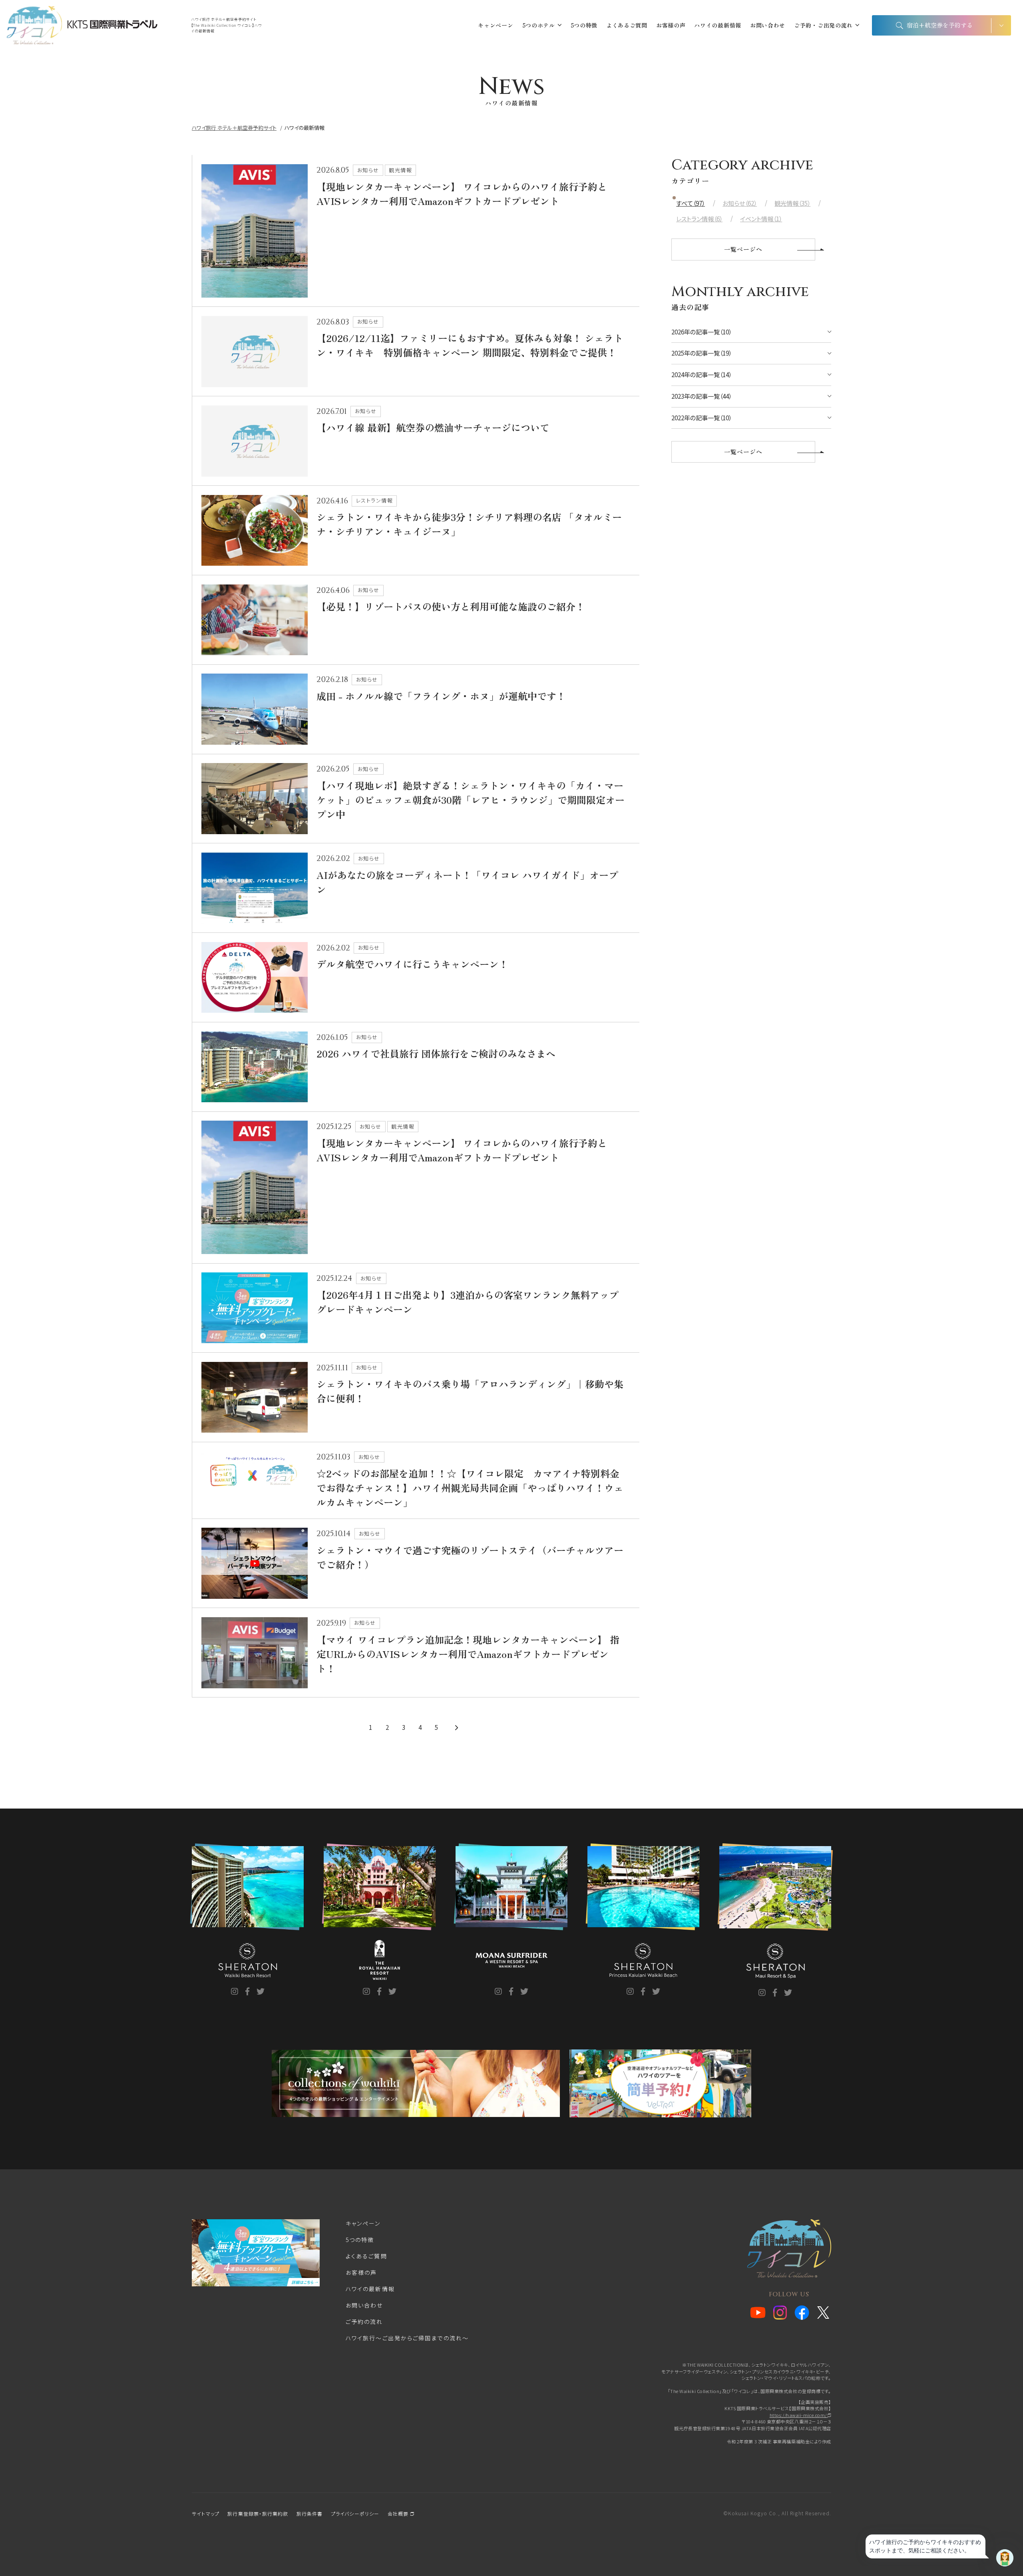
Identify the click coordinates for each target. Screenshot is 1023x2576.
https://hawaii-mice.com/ (799, 2415)
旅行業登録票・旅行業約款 (258, 2513)
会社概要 (399, 2513)
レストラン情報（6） (699, 219)
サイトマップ (206, 2513)
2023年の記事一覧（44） (702, 396)
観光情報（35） (792, 203)
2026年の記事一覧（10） (702, 332)
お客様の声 (671, 25)
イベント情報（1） (761, 219)
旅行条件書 (310, 2513)
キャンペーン (496, 25)
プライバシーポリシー (355, 2513)
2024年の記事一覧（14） (702, 375)
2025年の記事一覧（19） (702, 353)
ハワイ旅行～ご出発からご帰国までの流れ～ (407, 2338)
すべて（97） (691, 203)
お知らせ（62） (740, 203)
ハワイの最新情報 (718, 25)
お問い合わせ (768, 25)
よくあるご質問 (627, 25)
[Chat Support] (1005, 2558)
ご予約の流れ (364, 2322)
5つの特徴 (584, 25)
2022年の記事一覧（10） (702, 418)
